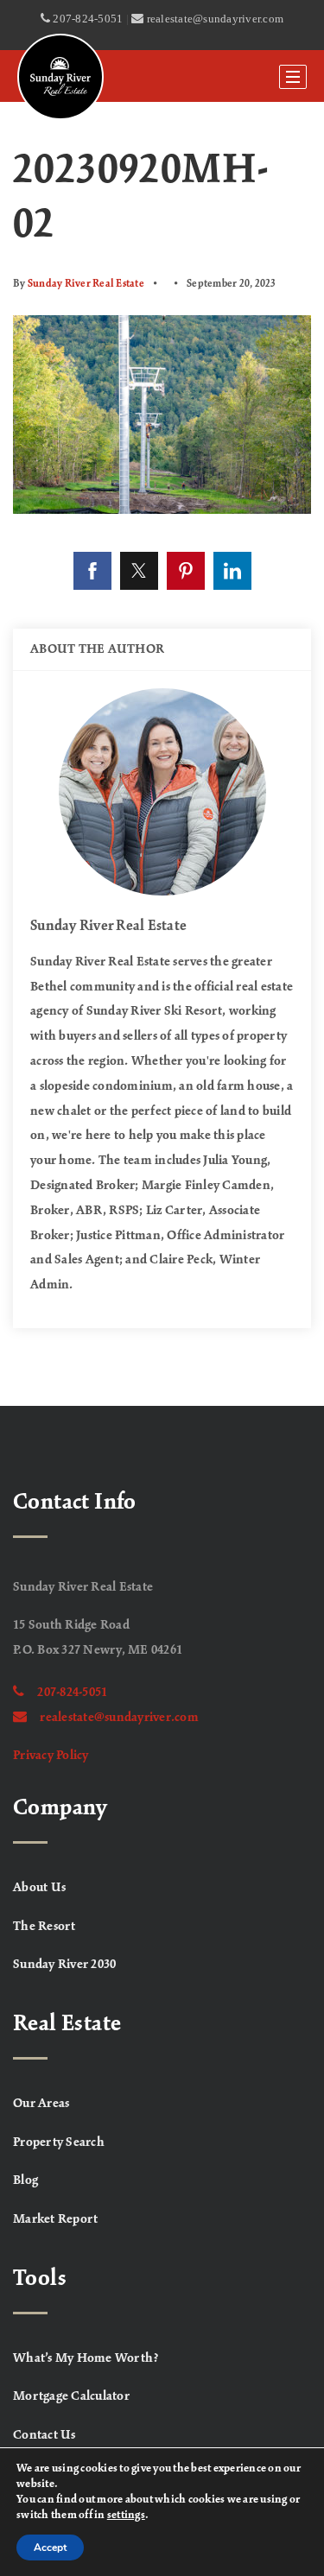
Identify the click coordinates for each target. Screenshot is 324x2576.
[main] (162, 754)
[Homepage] (60, 77)
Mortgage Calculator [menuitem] (71, 2396)
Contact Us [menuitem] (44, 2435)
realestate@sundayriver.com (119, 1718)
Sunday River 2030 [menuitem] (64, 1965)
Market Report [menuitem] (55, 2219)
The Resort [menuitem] (44, 1927)
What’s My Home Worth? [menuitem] (86, 2358)
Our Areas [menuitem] (41, 2104)
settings (126, 2516)
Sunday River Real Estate (86, 284)
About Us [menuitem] (39, 1888)
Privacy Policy (51, 1756)
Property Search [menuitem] (59, 2142)
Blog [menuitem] (25, 2180)
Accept (50, 2548)
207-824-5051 (72, 1693)
